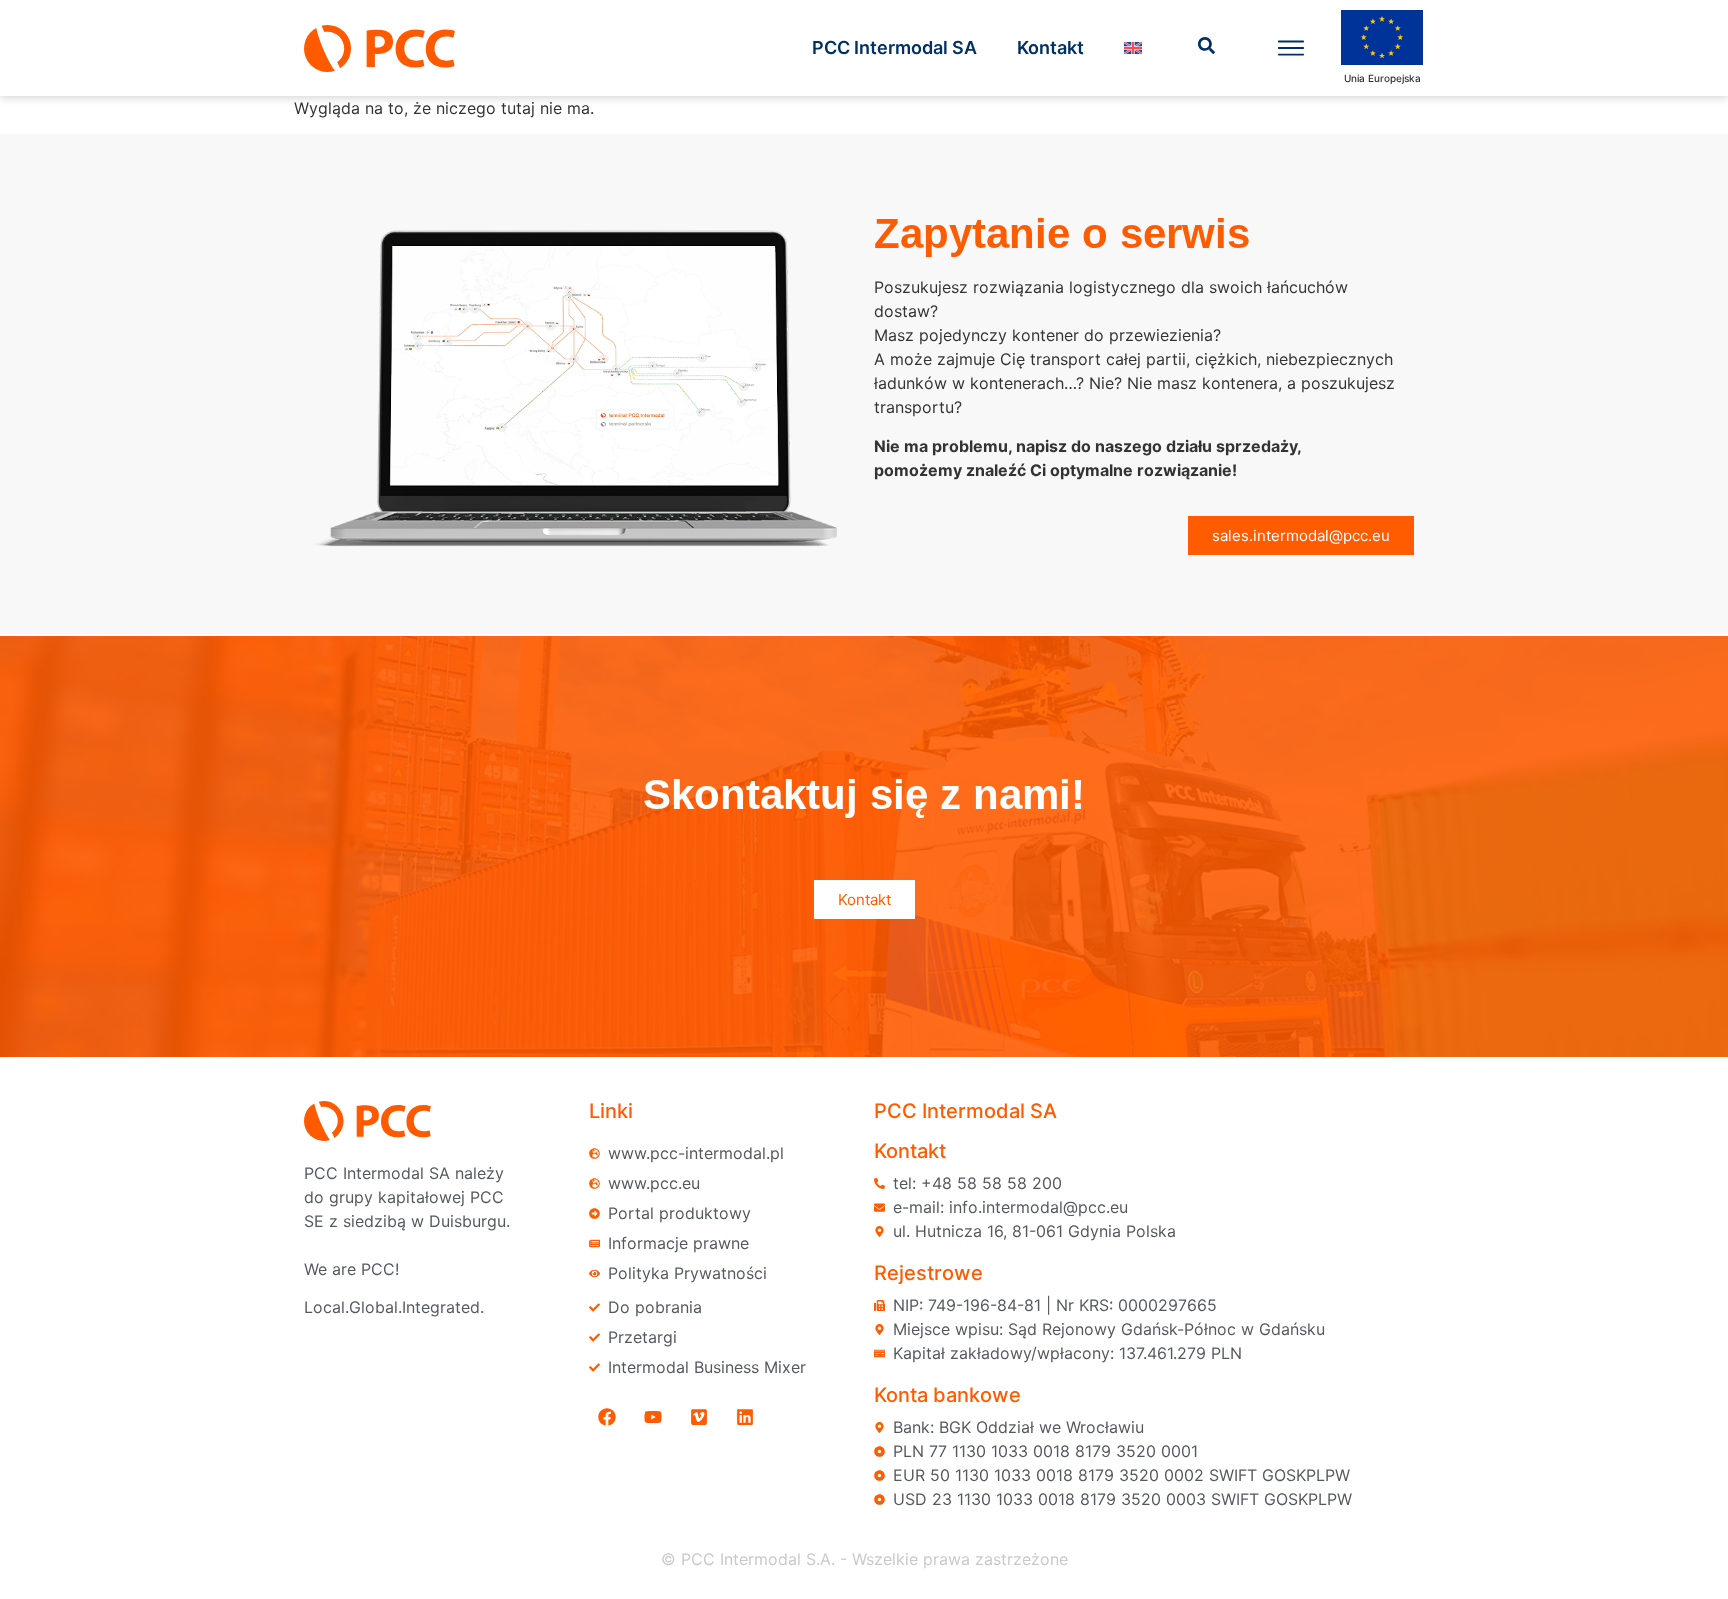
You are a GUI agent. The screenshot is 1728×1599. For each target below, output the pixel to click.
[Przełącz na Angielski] (1133, 48)
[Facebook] (607, 1417)
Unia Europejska (1382, 78)
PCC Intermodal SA (894, 47)
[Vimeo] (699, 1417)
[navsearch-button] (1207, 48)
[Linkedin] (745, 1417)
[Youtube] (653, 1417)
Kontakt (1050, 47)
